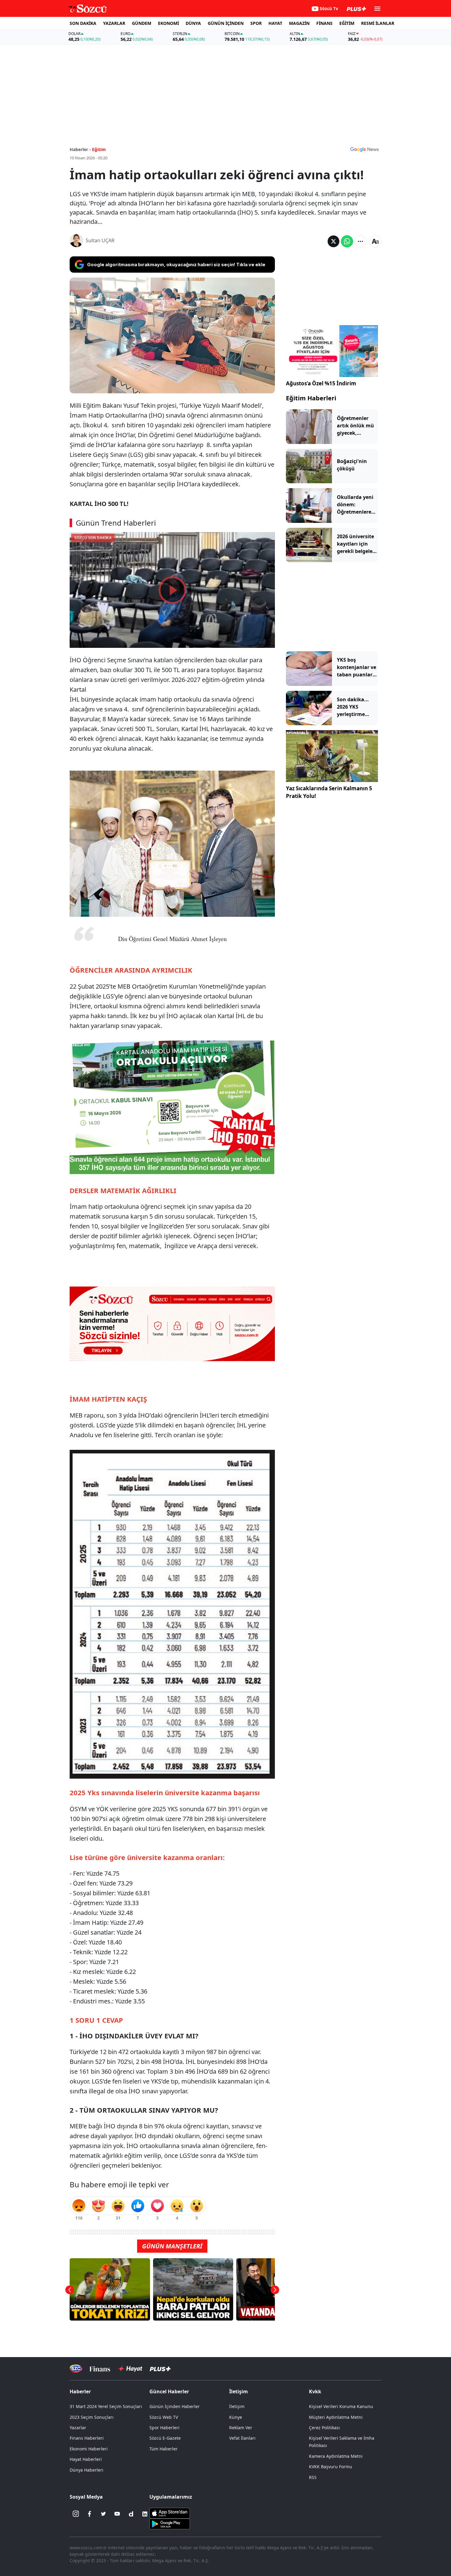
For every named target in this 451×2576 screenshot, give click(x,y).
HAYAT (275, 23)
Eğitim (99, 149)
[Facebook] (90, 2514)
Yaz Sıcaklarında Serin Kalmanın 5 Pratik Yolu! (329, 792)
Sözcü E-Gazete (165, 2438)
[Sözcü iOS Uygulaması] (170, 2512)
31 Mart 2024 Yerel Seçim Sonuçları (106, 2406)
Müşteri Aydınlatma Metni (336, 2417)
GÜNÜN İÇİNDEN (226, 23)
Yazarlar (78, 2428)
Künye (236, 2417)
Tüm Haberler (164, 2449)
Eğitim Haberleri (311, 398)
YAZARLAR (114, 23)
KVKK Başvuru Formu (331, 2467)
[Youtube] (117, 2514)
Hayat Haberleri (86, 2459)
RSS (313, 2477)
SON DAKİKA (83, 23)
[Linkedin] (145, 2514)
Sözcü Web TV (164, 2417)
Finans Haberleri (87, 2438)
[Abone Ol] (364, 149)
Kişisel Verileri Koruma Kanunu (341, 2406)
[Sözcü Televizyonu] (76, 2369)
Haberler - (80, 149)
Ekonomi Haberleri (89, 2449)
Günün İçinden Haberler (175, 2406)
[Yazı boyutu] (375, 241)
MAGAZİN (299, 23)
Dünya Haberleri (87, 2470)
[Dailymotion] (131, 2514)
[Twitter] (103, 2514)
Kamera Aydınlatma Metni (336, 2456)
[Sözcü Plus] (160, 2369)
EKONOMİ (168, 23)
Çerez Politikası (324, 2428)
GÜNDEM (142, 23)
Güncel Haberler (169, 2391)
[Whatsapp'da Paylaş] (347, 241)
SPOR (256, 23)
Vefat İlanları (242, 2438)
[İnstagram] (76, 2514)
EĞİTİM (347, 23)
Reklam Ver (241, 2428)
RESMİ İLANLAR (378, 23)
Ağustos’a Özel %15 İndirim (321, 383)
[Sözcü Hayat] (130, 2369)
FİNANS (324, 23)
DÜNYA (193, 23)
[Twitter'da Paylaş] (333, 241)
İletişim (237, 2406)
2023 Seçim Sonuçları (92, 2417)
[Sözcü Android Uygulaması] (170, 2523)
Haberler (80, 2391)
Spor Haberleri (164, 2428)
